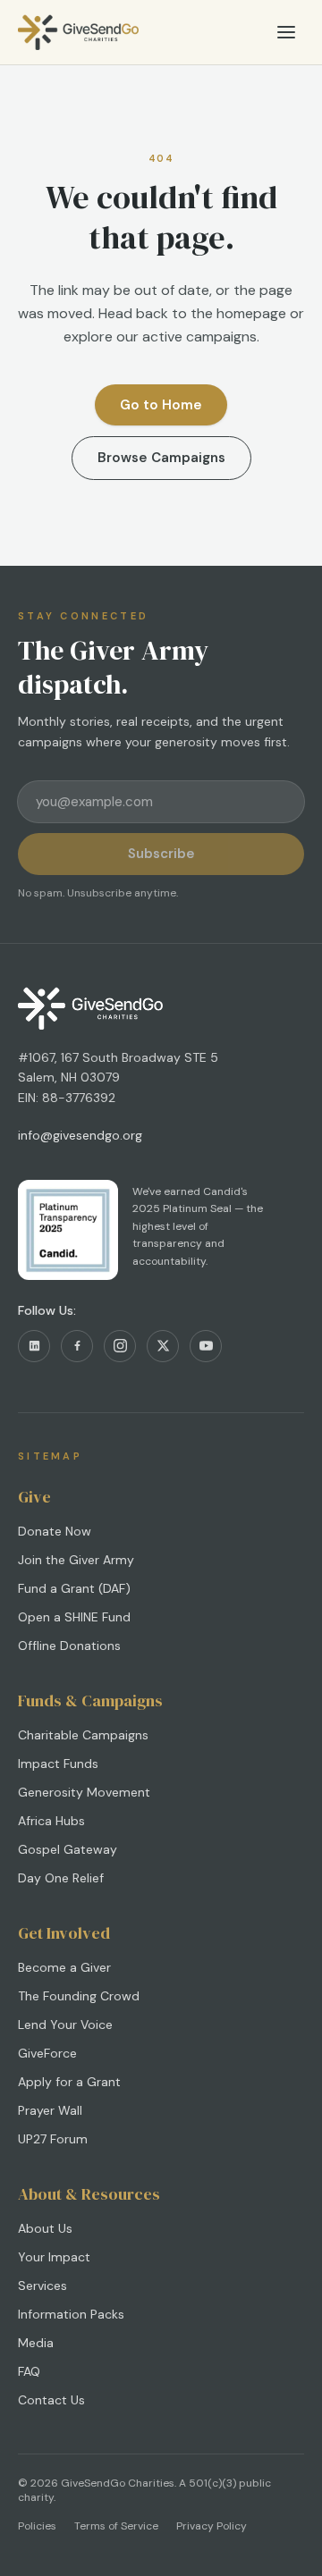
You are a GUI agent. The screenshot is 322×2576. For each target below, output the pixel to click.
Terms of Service (116, 2526)
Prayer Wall (50, 2110)
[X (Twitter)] (163, 1346)
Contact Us (51, 2400)
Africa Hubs (51, 1821)
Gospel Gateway (68, 1849)
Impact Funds (58, 1764)
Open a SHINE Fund (74, 1617)
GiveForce (47, 2053)
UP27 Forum (53, 2139)
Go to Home (161, 405)
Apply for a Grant (69, 2082)
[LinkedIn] (34, 1346)
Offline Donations (69, 1646)
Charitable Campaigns (83, 1735)
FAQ (29, 2371)
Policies (37, 2526)
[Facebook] (77, 1346)
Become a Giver (64, 1967)
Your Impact (54, 2257)
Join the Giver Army (76, 1560)
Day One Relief (61, 1878)
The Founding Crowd (79, 1996)
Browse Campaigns (161, 458)
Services (42, 2286)
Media (36, 2343)
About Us (45, 2228)
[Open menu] (286, 32)
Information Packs (71, 2314)
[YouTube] (206, 1346)
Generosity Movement (84, 1792)
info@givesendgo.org (80, 1135)
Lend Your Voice (65, 2025)
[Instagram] (120, 1346)
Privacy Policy (212, 2526)
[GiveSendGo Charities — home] (78, 32)
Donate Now (55, 1531)
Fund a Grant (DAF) (74, 1588)
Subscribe (161, 854)
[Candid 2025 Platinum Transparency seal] (68, 1230)
